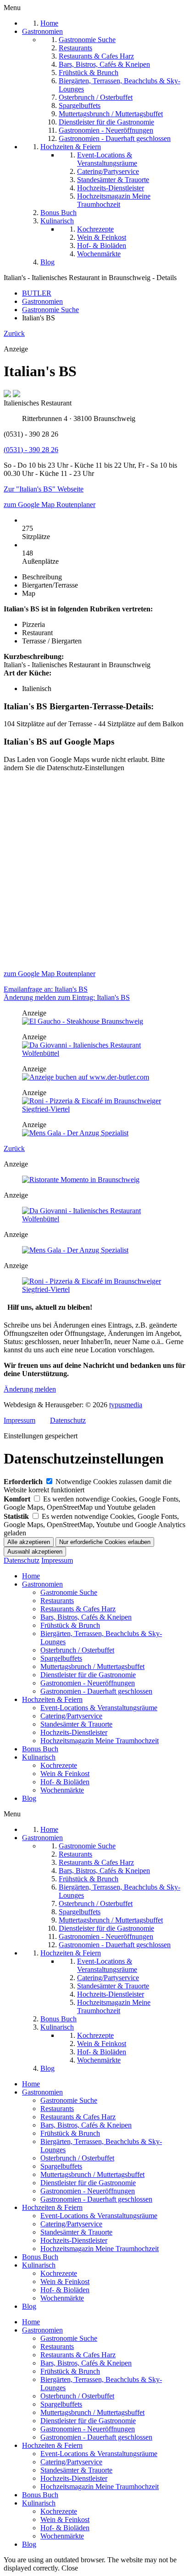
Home (31, 1576)
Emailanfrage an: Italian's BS (46, 989)
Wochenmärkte (62, 1790)
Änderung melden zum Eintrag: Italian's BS (67, 997)
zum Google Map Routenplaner (50, 505)
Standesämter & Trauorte (76, 1724)
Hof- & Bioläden (65, 1782)
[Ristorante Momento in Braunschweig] (81, 1180)
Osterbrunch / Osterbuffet (77, 1650)
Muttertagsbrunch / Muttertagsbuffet (92, 1666)
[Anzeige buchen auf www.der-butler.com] (86, 1077)
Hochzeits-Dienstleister (74, 1732)
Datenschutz (68, 1420)
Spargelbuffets (61, 1658)
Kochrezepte (59, 1765)
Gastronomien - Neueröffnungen (88, 1683)
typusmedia (126, 1405)
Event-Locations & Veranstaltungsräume (99, 1708)
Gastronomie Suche (69, 1592)
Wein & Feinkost (65, 1774)
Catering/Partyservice (71, 1716)
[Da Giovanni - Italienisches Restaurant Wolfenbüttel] (94, 1053)
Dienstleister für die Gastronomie (88, 1675)
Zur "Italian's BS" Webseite (44, 489)
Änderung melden (30, 1389)
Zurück (14, 333)
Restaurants (57, 1601)
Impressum (19, 1420)
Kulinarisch (39, 1757)
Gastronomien (42, 1584)
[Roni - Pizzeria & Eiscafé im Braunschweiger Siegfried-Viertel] (94, 1109)
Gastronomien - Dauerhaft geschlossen (96, 1691)
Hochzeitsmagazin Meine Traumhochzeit (100, 1741)
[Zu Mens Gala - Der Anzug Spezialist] (75, 1133)
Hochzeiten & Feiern (52, 1699)
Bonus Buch (40, 1749)
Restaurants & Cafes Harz (78, 1609)
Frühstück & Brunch (70, 1625)
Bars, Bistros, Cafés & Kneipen (86, 1617)
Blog (29, 1798)
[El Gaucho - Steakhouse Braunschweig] (83, 1021)
